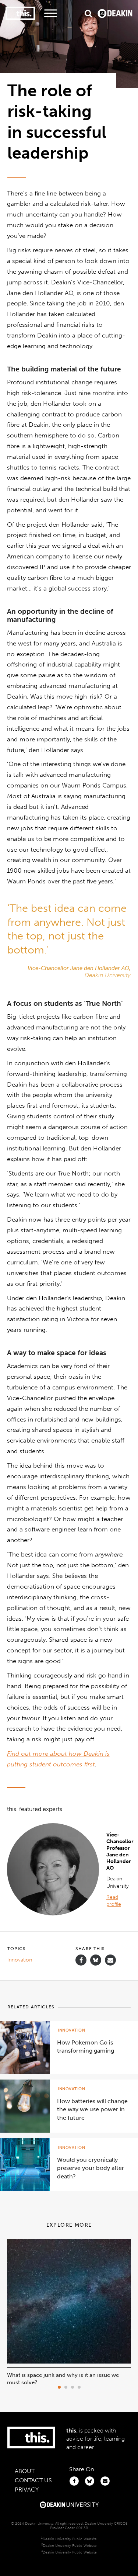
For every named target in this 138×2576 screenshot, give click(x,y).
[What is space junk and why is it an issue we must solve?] (69, 2362)
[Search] (88, 13)
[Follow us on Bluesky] (96, 1964)
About (25, 2471)
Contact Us (33, 2480)
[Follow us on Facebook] (81, 1960)
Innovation (20, 1960)
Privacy (27, 2490)
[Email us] (110, 1960)
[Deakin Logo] (115, 13)
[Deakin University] (69, 2506)
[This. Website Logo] (20, 13)
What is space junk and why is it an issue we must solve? (63, 2379)
